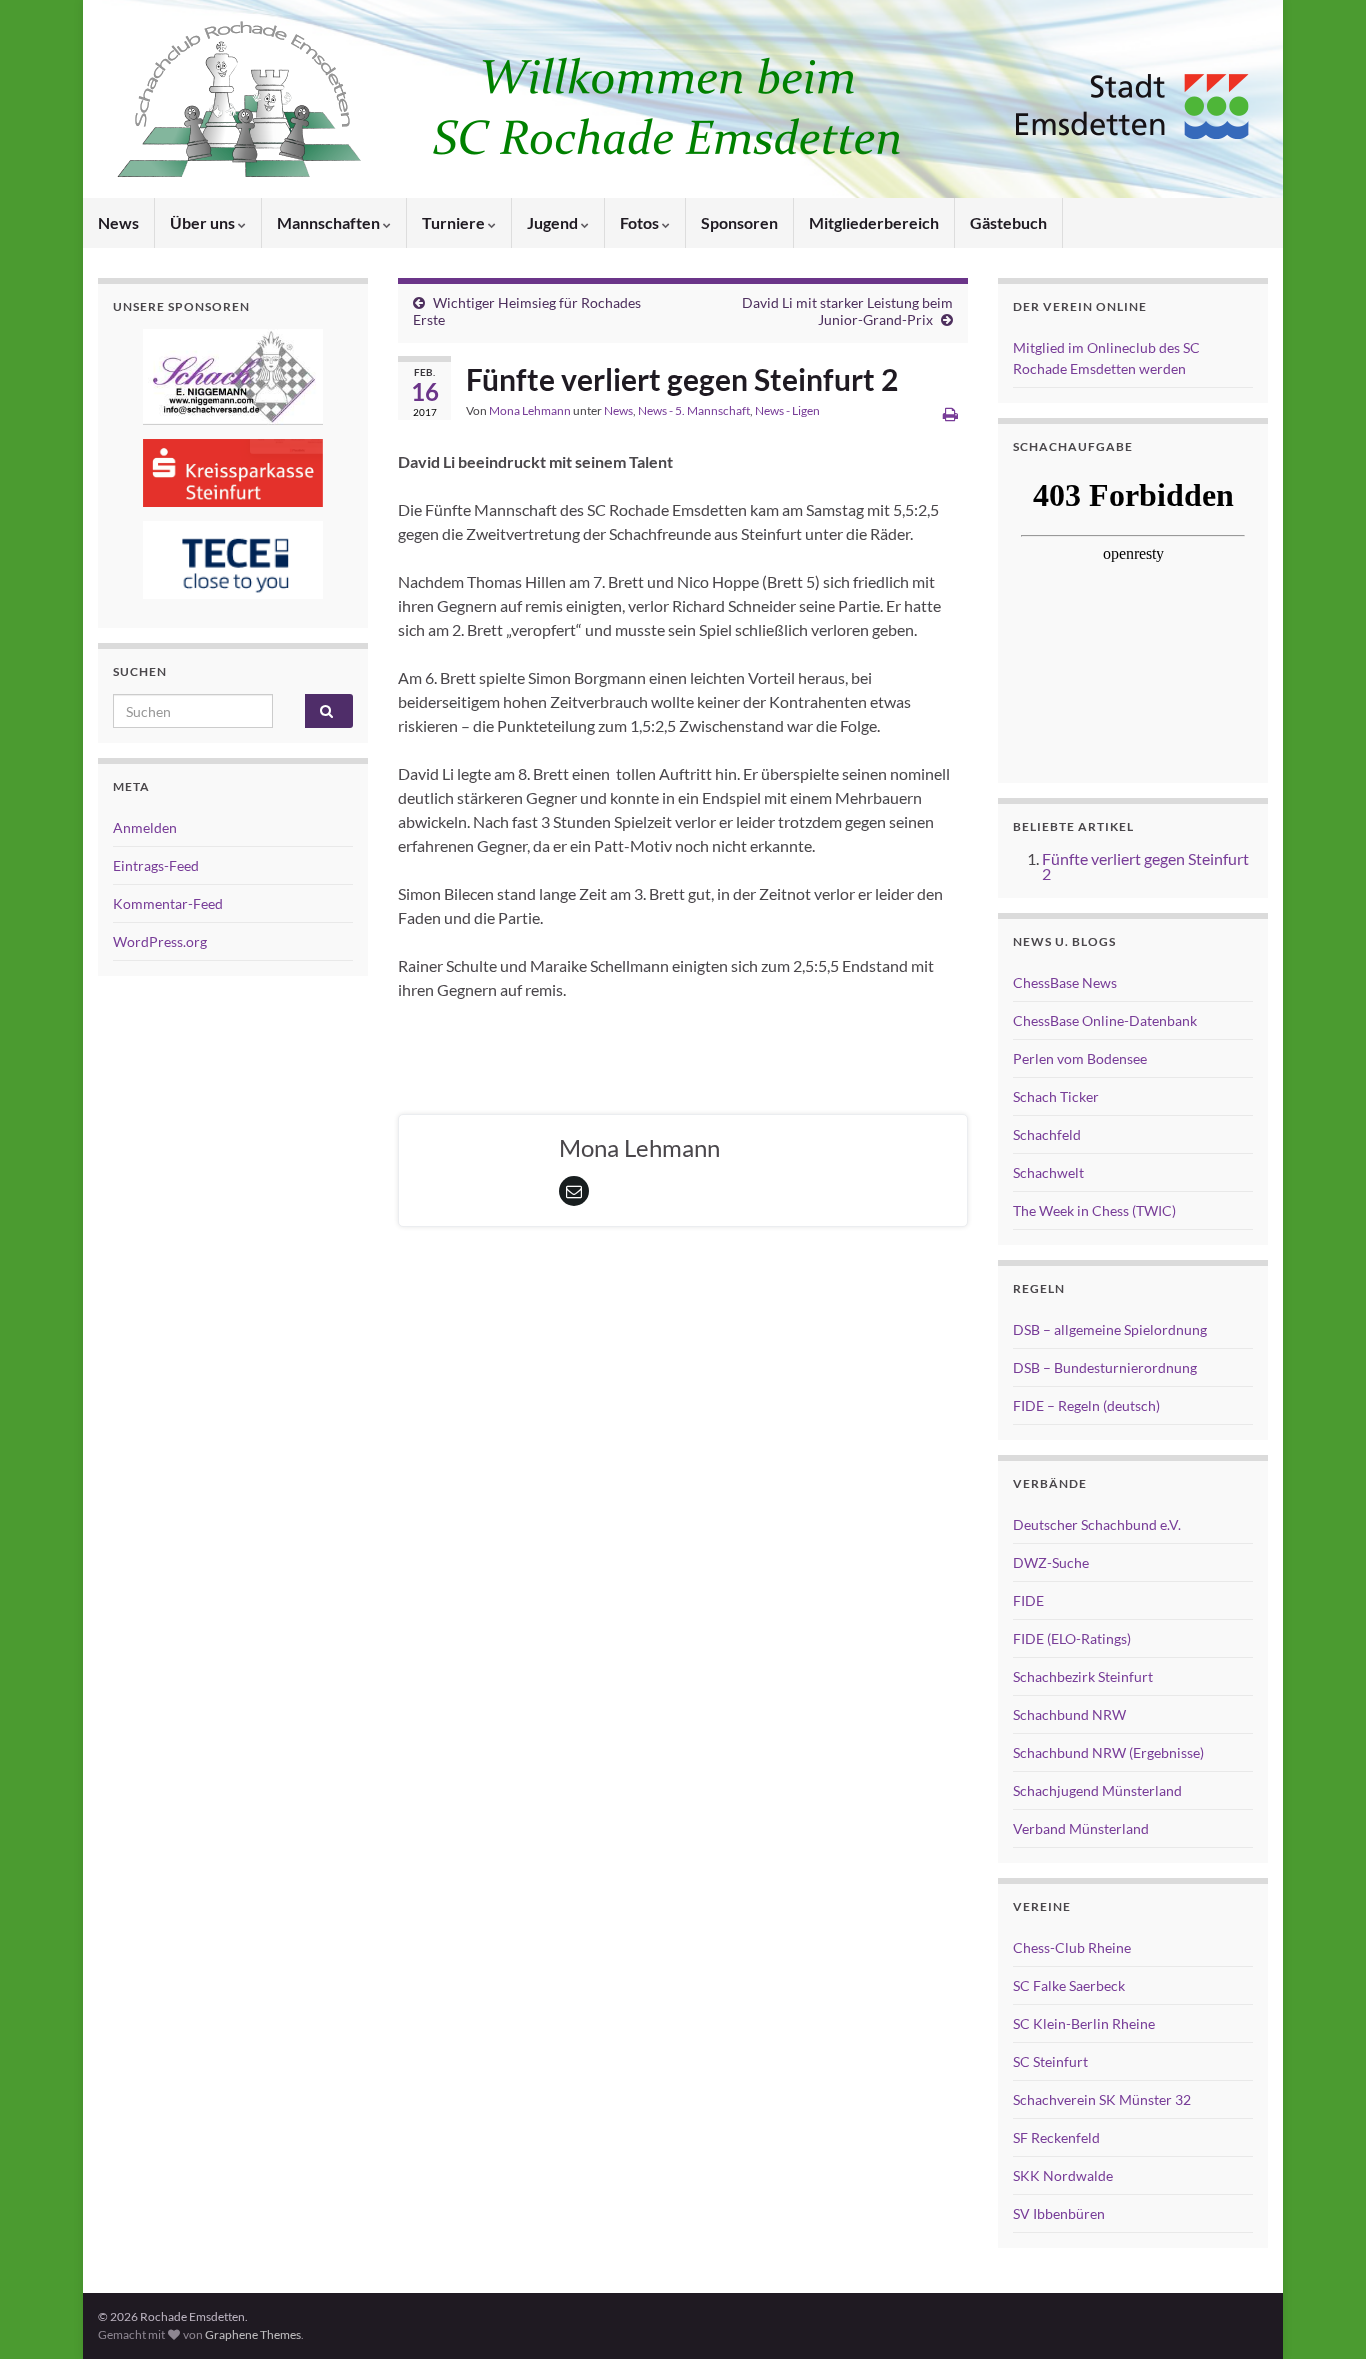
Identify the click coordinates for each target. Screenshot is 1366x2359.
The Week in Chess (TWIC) (1094, 1210)
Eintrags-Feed (156, 865)
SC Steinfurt (1050, 2061)
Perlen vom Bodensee (1080, 1058)
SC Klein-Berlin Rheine (1084, 2023)
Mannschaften (330, 222)
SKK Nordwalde (1063, 2175)
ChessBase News (1065, 982)
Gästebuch (1008, 222)
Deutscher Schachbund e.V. (1097, 1524)
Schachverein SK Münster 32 (1102, 2099)
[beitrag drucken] (950, 413)
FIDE (1028, 1600)
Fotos (641, 222)
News (118, 222)
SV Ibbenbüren (1059, 2213)
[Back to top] (1321, 2314)
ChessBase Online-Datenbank (1105, 1020)
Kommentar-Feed (168, 903)
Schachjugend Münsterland (1097, 1790)
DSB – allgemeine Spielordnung (1110, 1329)
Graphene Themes (253, 2334)
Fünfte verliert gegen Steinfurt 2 (1145, 866)
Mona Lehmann (530, 410)
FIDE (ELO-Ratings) (1072, 1638)
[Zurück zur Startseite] (683, 99)
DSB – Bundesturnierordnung (1105, 1367)
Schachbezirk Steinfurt (1083, 1676)
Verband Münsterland (1081, 1828)
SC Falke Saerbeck (1069, 1985)
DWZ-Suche (1051, 1562)
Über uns (204, 222)
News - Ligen (787, 410)
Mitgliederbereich (874, 222)
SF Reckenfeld (1056, 2137)
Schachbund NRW (1069, 1714)
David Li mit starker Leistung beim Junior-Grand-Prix (847, 311)
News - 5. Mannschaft (694, 410)
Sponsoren (739, 222)
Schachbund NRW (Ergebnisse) (1108, 1752)
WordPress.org (160, 941)
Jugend (554, 222)
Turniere (455, 222)
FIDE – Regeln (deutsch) (1086, 1405)
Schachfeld (1047, 1134)
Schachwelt (1048, 1172)
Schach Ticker (1056, 1096)
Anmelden (145, 827)
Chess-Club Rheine (1072, 1947)
